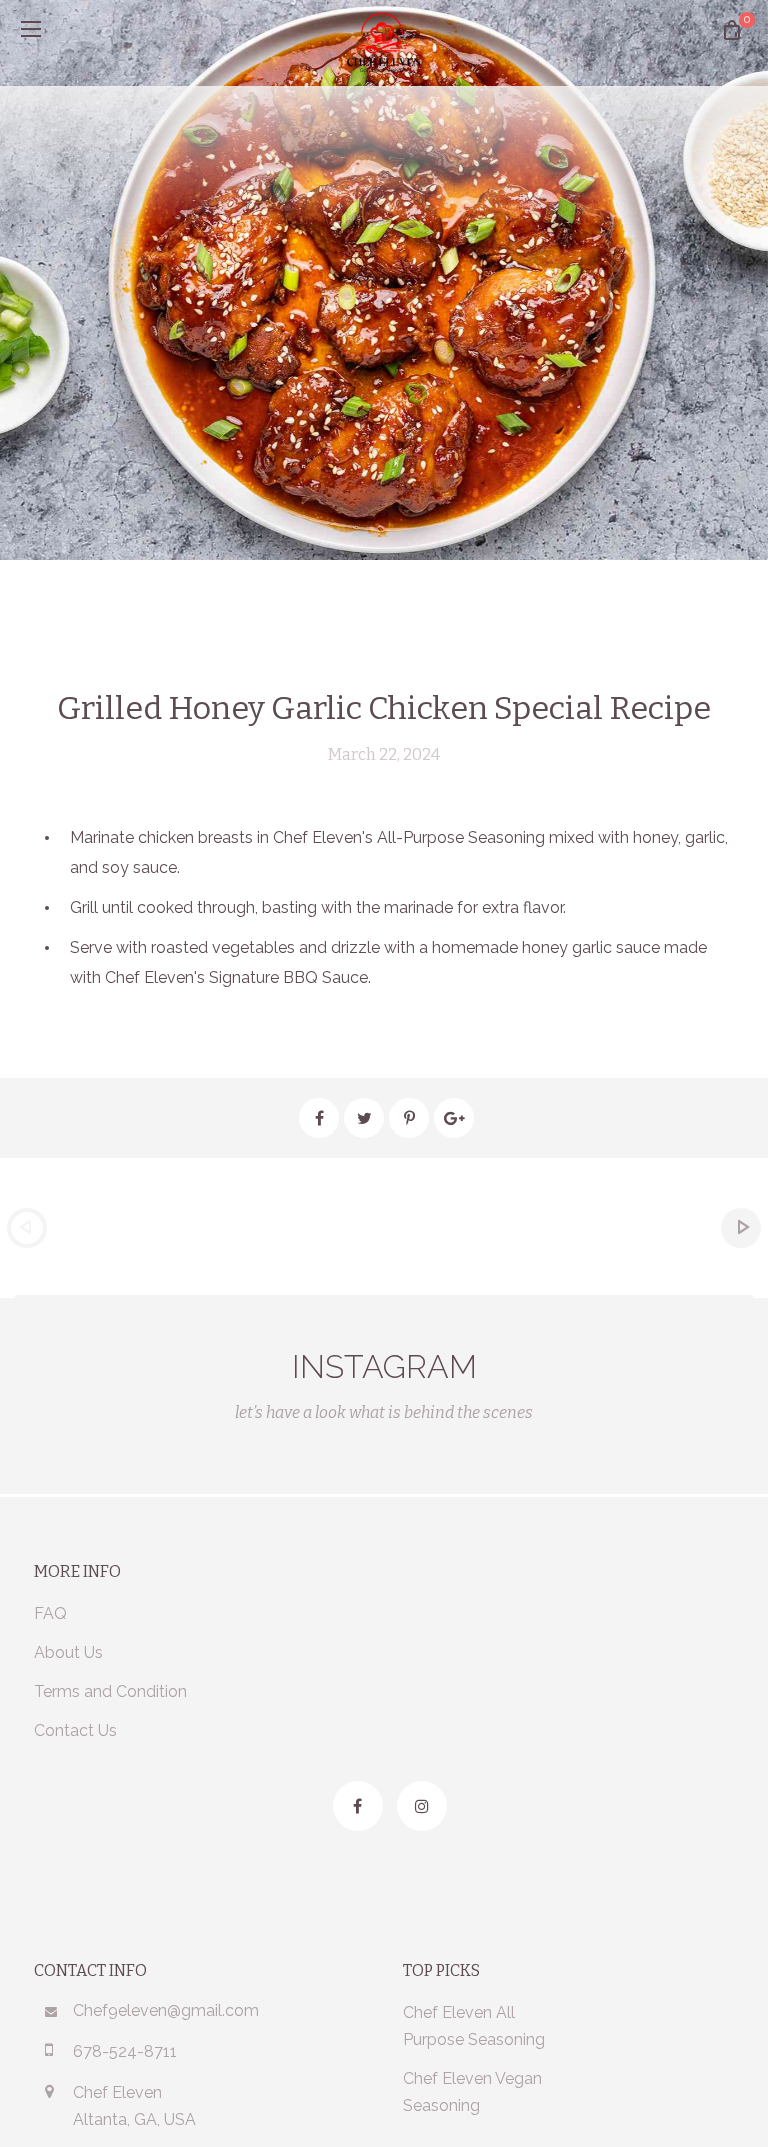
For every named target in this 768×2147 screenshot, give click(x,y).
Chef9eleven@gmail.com (166, 2010)
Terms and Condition (110, 1691)
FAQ (50, 1613)
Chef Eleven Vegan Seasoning (472, 2092)
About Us (68, 1652)
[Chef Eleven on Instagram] (422, 1806)
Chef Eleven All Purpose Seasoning (474, 2026)
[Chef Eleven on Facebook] (358, 1806)
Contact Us (75, 1730)
